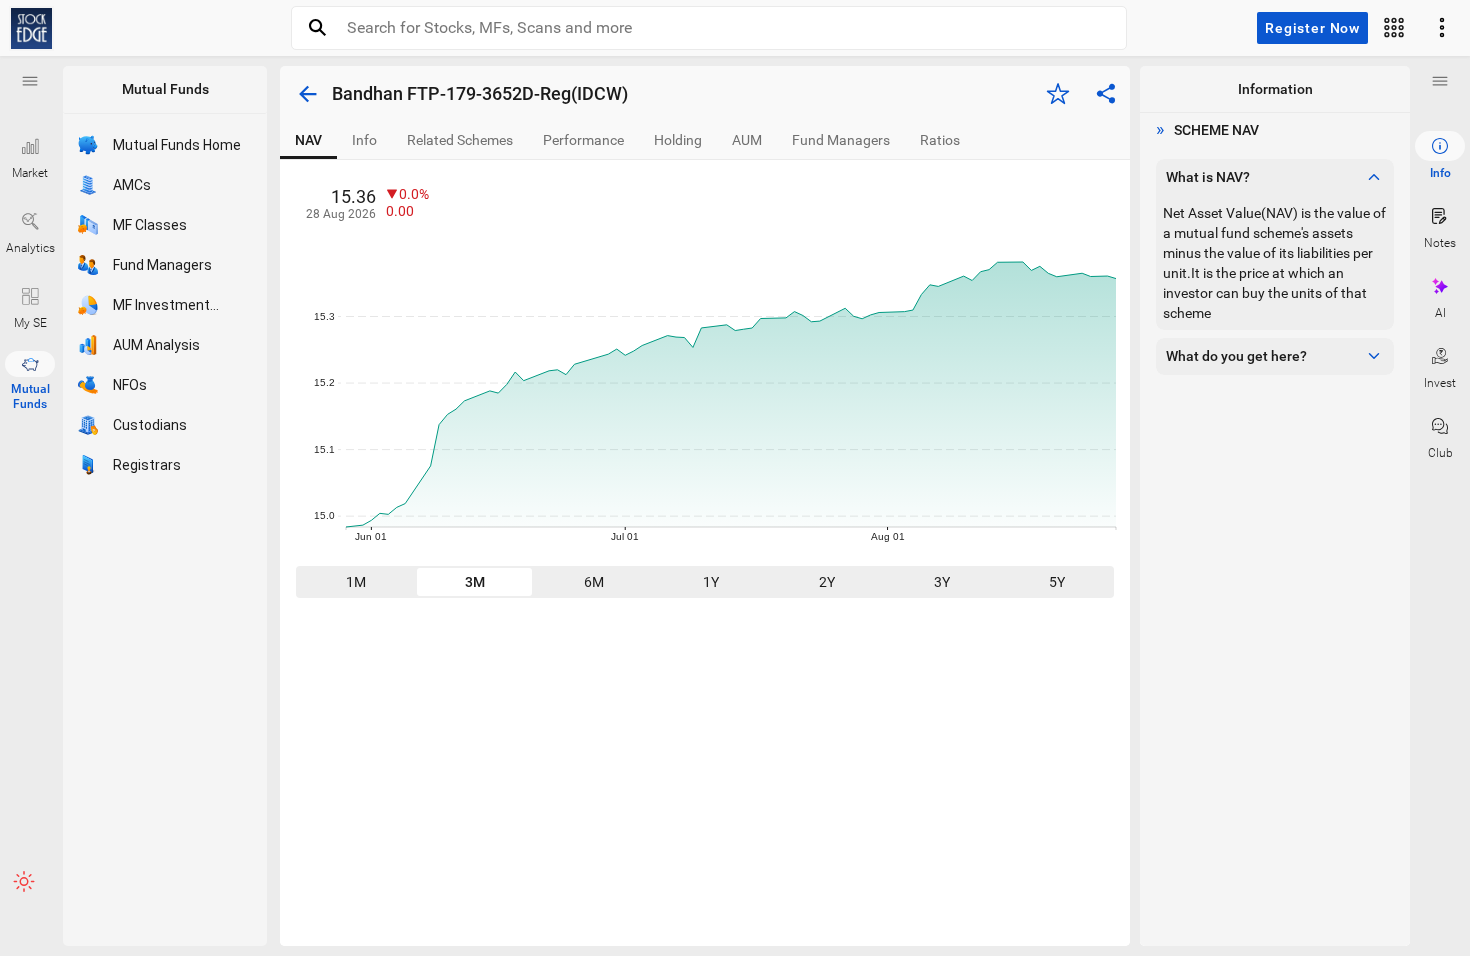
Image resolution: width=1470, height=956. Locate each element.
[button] (30, 81)
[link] (31, 28)
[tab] (308, 140)
